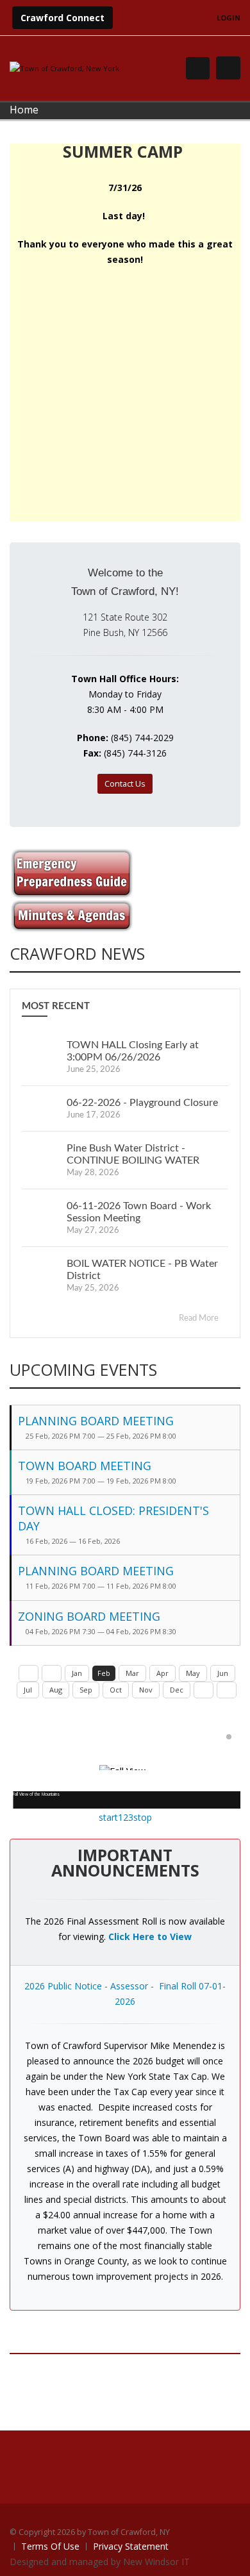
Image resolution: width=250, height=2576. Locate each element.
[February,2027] (227, 1690)
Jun (223, 1673)
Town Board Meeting (85, 1466)
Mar (132, 1673)
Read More (200, 1318)
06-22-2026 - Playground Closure (142, 1103)
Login (229, 18)
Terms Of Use (50, 2546)
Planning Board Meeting (96, 1421)
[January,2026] (52, 1673)
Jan (77, 1673)
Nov (146, 1690)
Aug (56, 1690)
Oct (116, 1690)
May (193, 1673)
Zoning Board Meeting (89, 1616)
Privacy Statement (131, 2546)
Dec (177, 1690)
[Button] (228, 68)
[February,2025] (29, 1673)
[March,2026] (204, 1690)
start (108, 1817)
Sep (86, 1690)
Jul (28, 1690)
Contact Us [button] (125, 783)
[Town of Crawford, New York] (64, 68)
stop (143, 1817)
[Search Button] (198, 68)
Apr (162, 1673)
